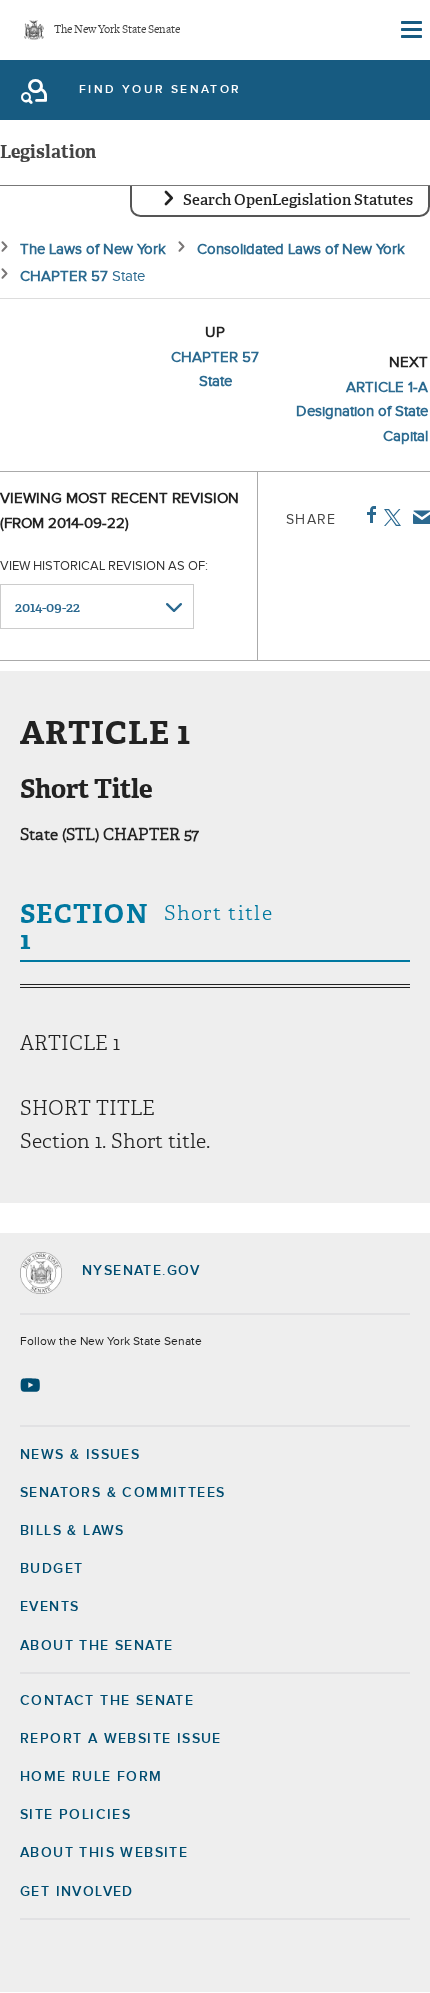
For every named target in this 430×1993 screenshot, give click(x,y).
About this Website (104, 1853)
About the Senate (96, 1646)
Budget (51, 1569)
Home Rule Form (91, 1777)
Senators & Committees (122, 1493)
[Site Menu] (410, 30)
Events (49, 1607)
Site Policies (75, 1815)
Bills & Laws (72, 1531)
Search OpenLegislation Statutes (298, 200)
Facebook (367, 515)
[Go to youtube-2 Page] (32, 1385)
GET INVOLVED (77, 1892)
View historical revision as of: (104, 566)
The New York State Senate (117, 30)
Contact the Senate (107, 1701)
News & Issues (80, 1455)
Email (417, 517)
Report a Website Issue (121, 1739)
